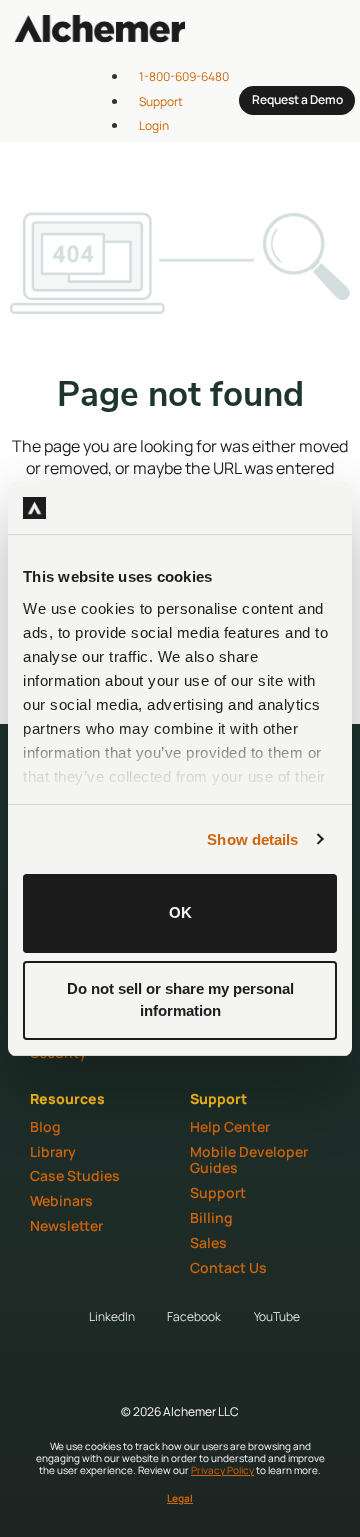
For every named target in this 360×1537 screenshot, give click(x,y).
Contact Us (228, 1267)
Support (218, 1192)
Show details (252, 839)
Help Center (230, 1126)
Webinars (61, 1200)
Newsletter (66, 1225)
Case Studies (75, 1175)
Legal (180, 1498)
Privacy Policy (222, 1470)
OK (180, 912)
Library (53, 1151)
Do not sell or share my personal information (180, 1000)
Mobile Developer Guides (249, 1160)
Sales (208, 1242)
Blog (45, 1126)
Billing (211, 1217)
